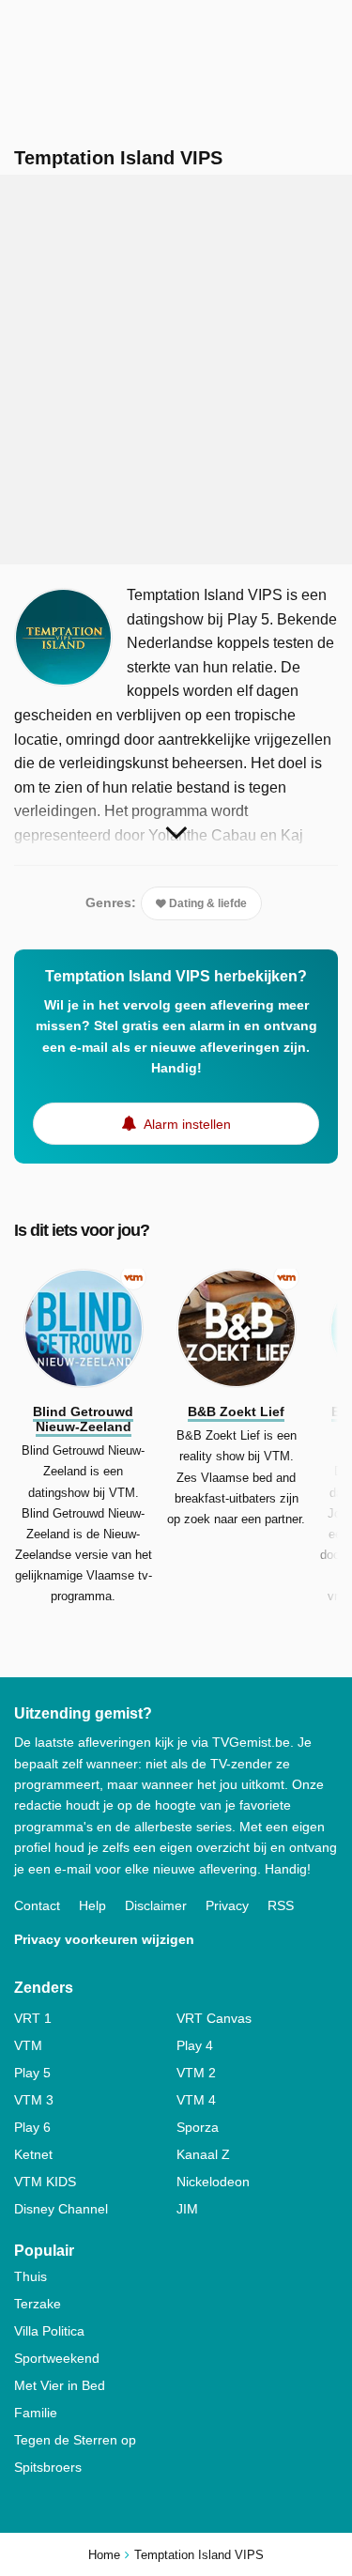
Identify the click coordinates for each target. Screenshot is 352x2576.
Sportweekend (57, 2358)
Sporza (198, 2127)
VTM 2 (196, 2073)
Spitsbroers (48, 2467)
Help (92, 1905)
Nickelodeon (213, 2182)
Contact (37, 1905)
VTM (28, 2045)
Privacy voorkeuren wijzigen (104, 1939)
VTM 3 (34, 2100)
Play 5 (32, 2073)
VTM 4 (196, 2100)
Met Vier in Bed (60, 2385)
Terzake (38, 2304)
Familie (36, 2413)
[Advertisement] (176, 370)
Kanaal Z (203, 2154)
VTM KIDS (45, 2182)
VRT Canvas (214, 2018)
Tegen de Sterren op (75, 2440)
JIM (187, 2209)
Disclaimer (156, 1905)
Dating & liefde (207, 903)
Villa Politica (49, 2331)
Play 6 (32, 2127)
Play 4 (195, 2045)
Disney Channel (61, 2209)
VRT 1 (33, 2018)
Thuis (31, 2276)
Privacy (227, 1905)
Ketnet (33, 2154)
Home (104, 2555)
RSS (281, 1905)
